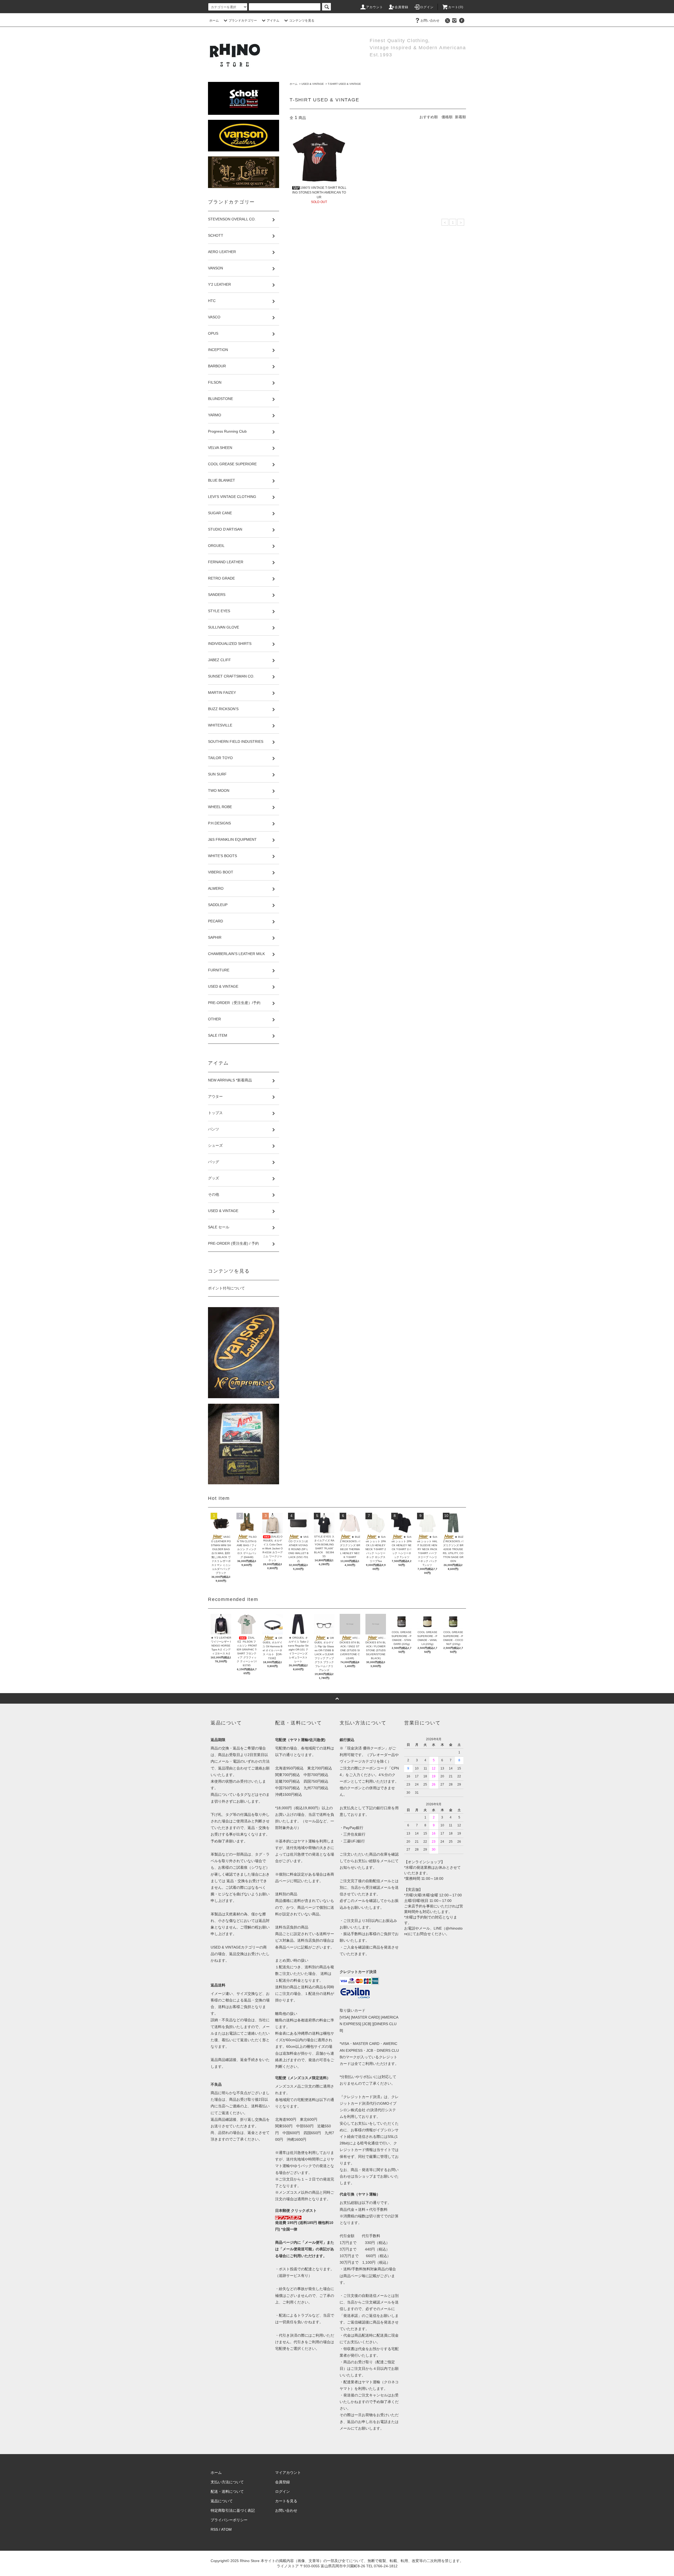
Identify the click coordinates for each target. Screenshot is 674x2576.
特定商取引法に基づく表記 (233, 2510)
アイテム (273, 21)
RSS (214, 2529)
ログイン (427, 7)
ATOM (226, 2529)
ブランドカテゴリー (243, 21)
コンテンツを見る (302, 21)
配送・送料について (227, 2491)
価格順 (447, 117)
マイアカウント (288, 2473)
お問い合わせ (430, 21)
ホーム (214, 21)
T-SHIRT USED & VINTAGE (344, 84)
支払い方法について (227, 2482)
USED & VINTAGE (313, 84)
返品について (222, 2501)
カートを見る (286, 2501)
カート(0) (456, 7)
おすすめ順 (429, 117)
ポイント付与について (226, 1288)
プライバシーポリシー (229, 2520)
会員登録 (402, 7)
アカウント (375, 7)
